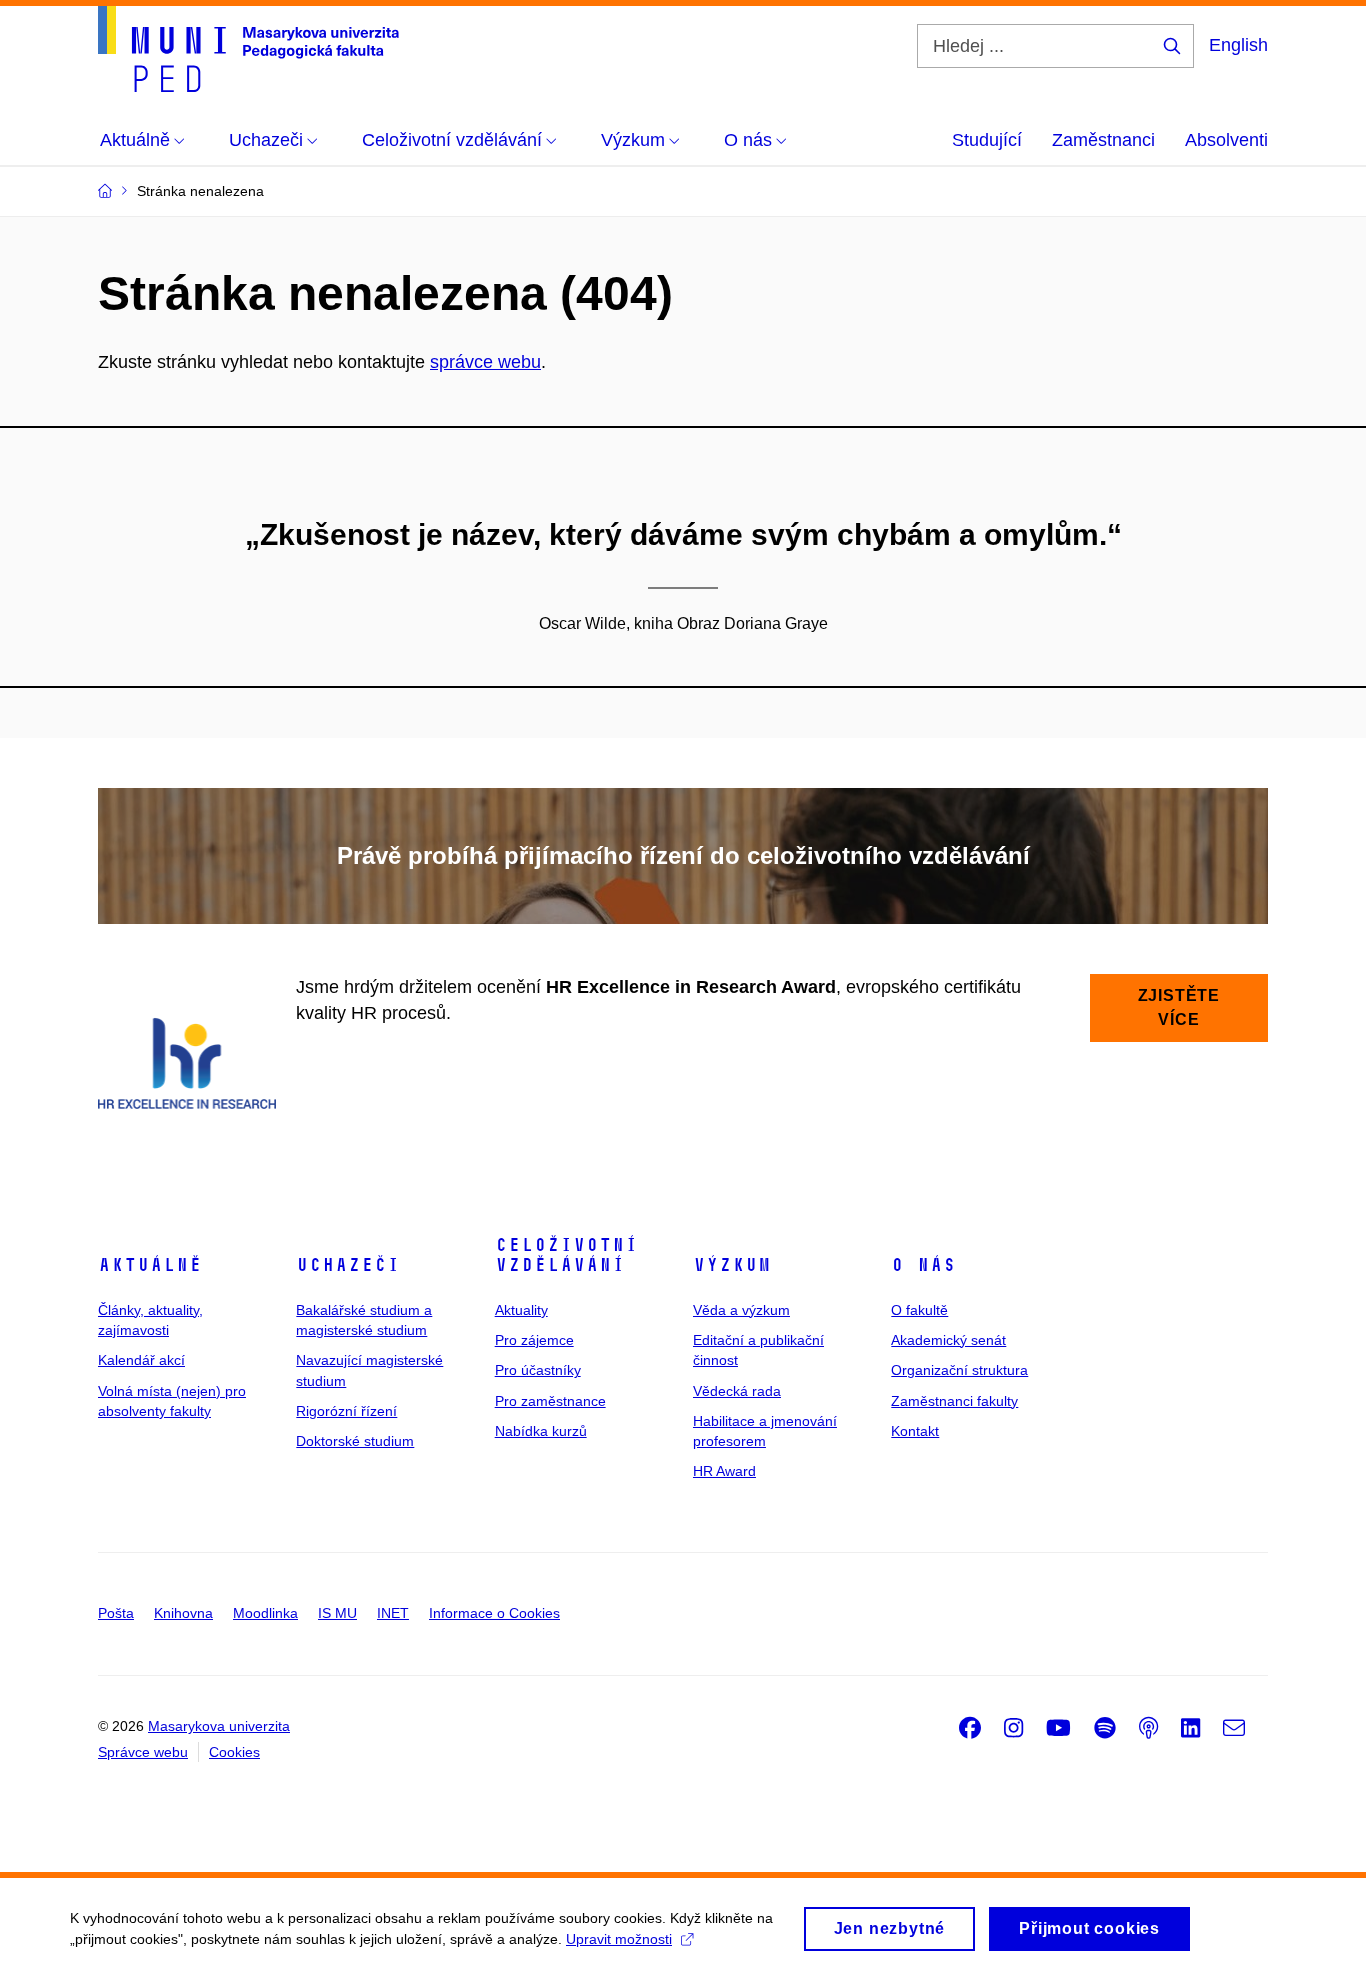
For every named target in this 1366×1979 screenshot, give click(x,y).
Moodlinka (265, 1613)
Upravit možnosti (619, 1939)
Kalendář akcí (141, 1360)
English (1238, 45)
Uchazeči (348, 1265)
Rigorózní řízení (346, 1411)
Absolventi (1226, 140)
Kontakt (915, 1431)
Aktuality (521, 1310)
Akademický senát (948, 1340)
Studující (987, 140)
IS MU (337, 1613)
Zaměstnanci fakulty (954, 1401)
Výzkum (732, 1265)
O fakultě (919, 1310)
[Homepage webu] (248, 49)
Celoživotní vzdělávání (566, 1255)
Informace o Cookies (494, 1613)
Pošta (116, 1613)
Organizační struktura (959, 1370)
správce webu (485, 362)
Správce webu (143, 1752)
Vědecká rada (737, 1391)
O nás (923, 1265)
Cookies (234, 1752)
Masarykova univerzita (219, 1726)
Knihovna (183, 1613)
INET (393, 1613)
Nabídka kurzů (541, 1431)
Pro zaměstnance (550, 1401)
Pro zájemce (534, 1340)
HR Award (724, 1471)
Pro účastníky (538, 1370)
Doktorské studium (355, 1441)
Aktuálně (150, 1265)
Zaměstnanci (1103, 140)
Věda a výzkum (741, 1310)
